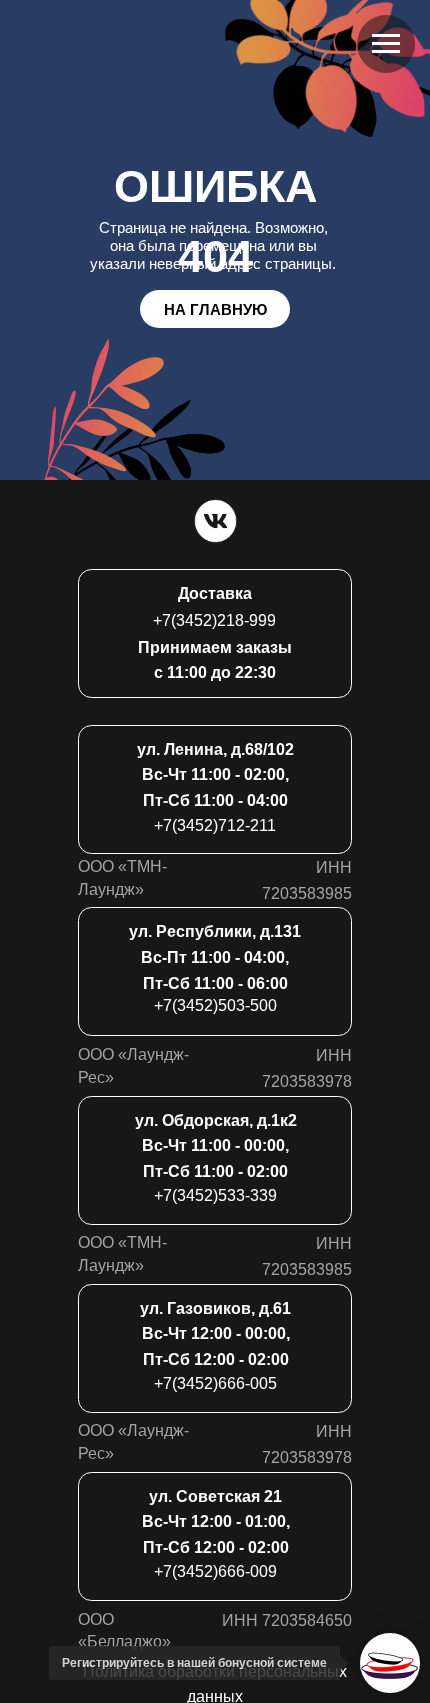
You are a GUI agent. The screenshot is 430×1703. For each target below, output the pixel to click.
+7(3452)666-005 (215, 1383)
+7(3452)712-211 (215, 825)
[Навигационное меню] (386, 44)
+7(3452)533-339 (215, 1195)
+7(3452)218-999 (214, 620)
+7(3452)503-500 (215, 1005)
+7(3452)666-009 (215, 1571)
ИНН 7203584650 (287, 1620)
